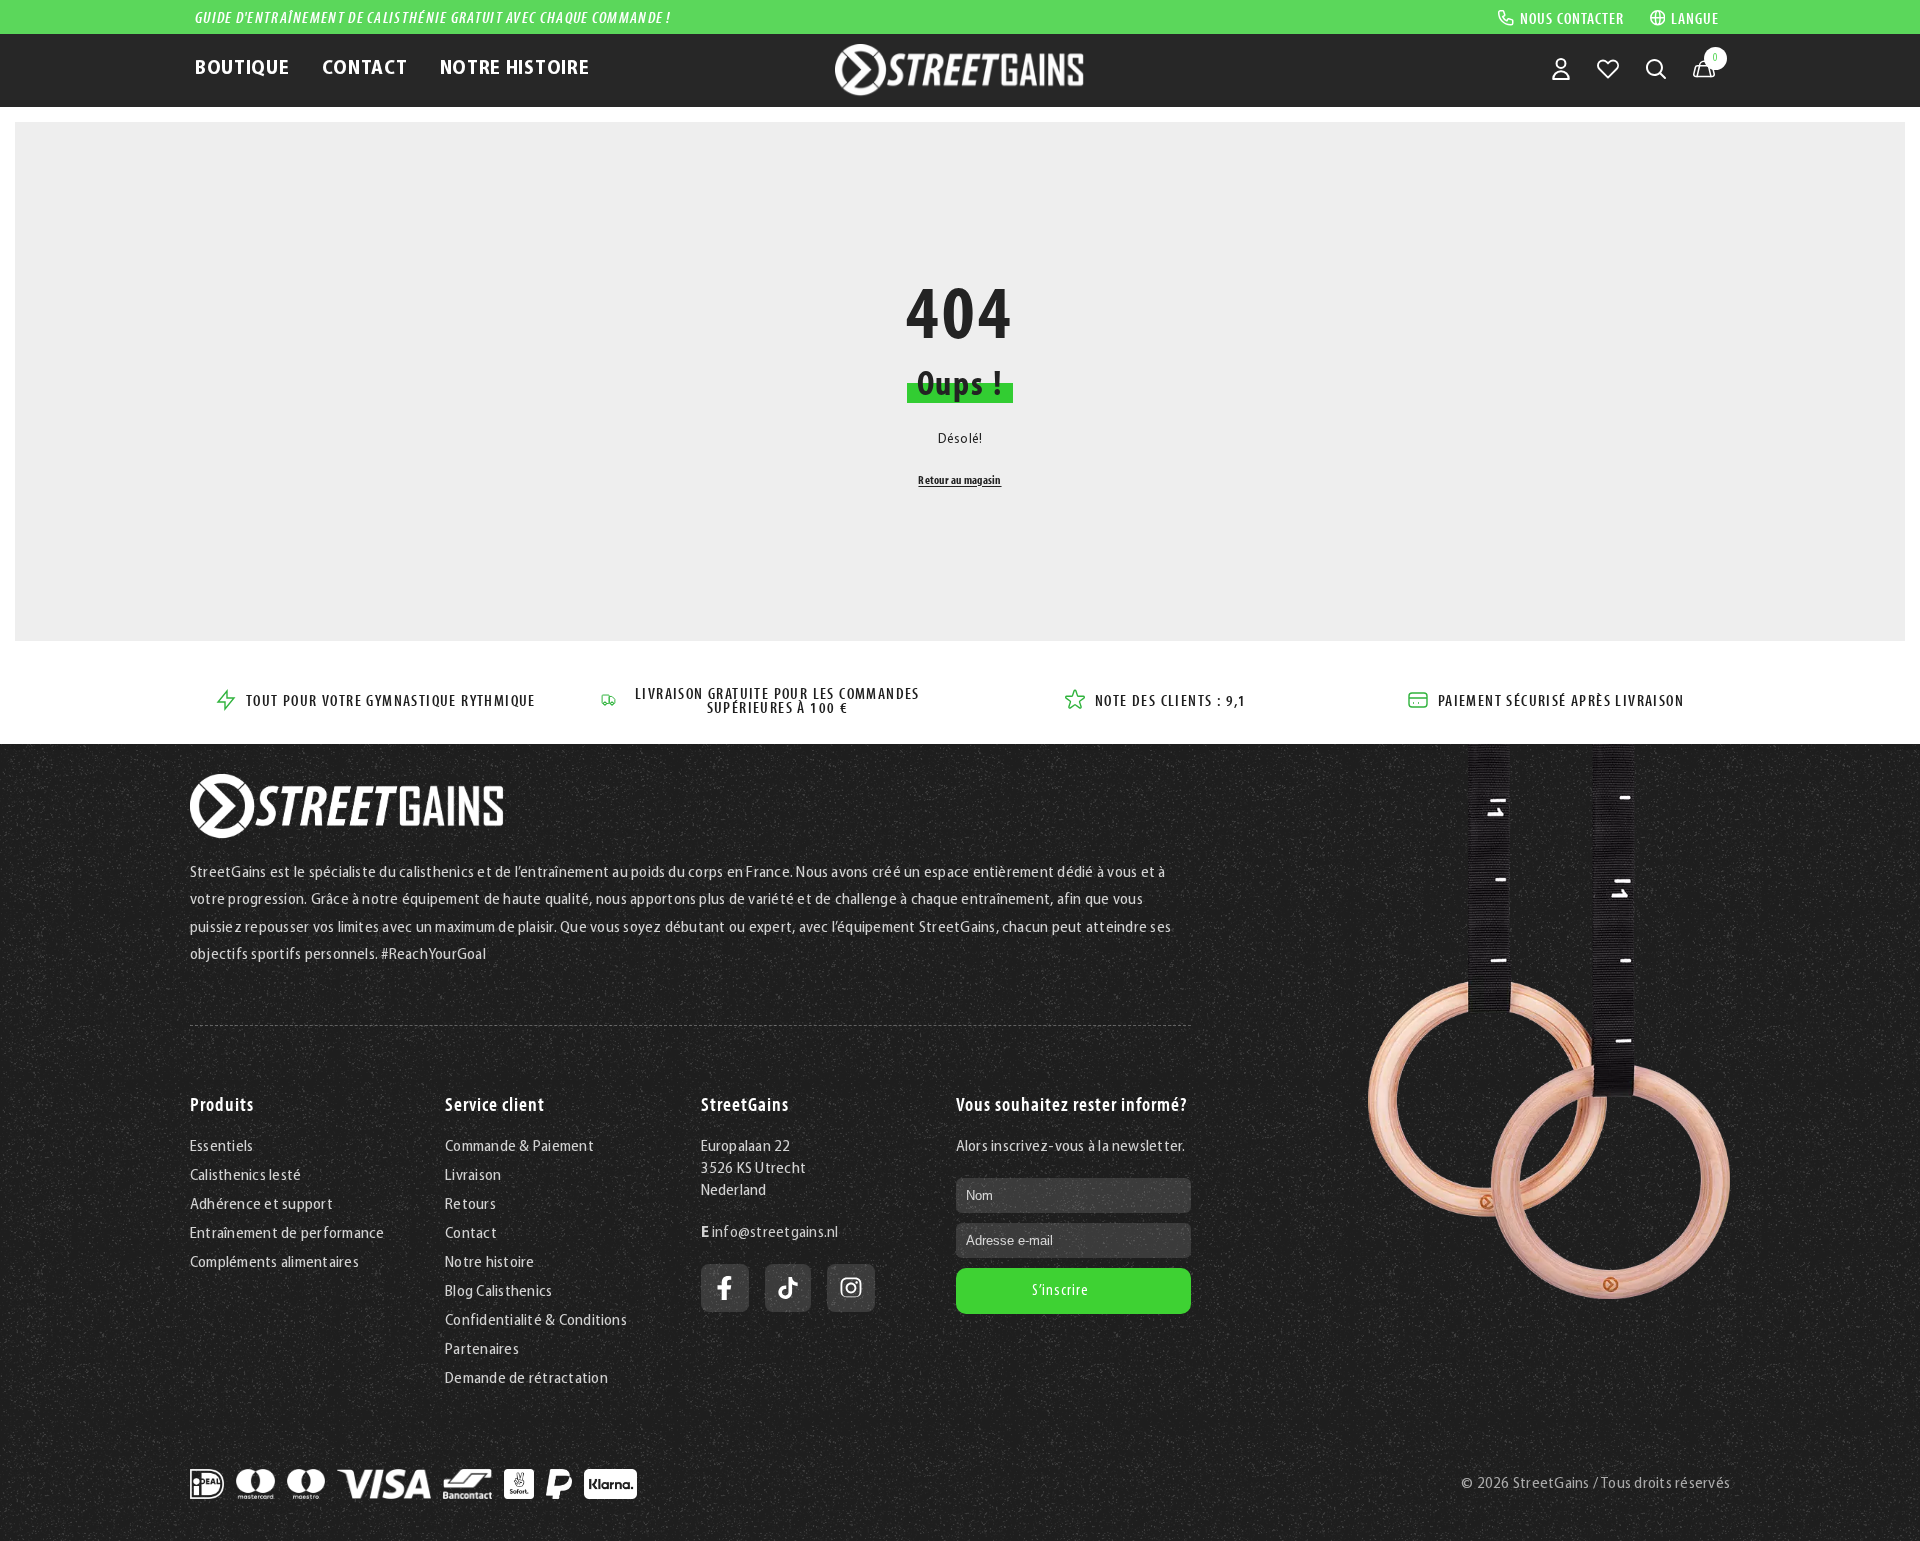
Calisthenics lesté (245, 1176)
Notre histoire (489, 1263)
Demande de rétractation (526, 1379)
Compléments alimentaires (274, 1263)
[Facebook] (725, 1288)
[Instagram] (851, 1288)
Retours (470, 1205)
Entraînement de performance (287, 1234)
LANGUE (1695, 17)
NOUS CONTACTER (1572, 17)
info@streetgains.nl (775, 1233)
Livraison (473, 1176)
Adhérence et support (261, 1205)
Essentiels (221, 1147)
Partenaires (482, 1350)
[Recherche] (1656, 69)
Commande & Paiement (519, 1147)
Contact (471, 1234)
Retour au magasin (959, 479)
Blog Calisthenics (498, 1292)
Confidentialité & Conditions (536, 1321)
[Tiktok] (788, 1288)
